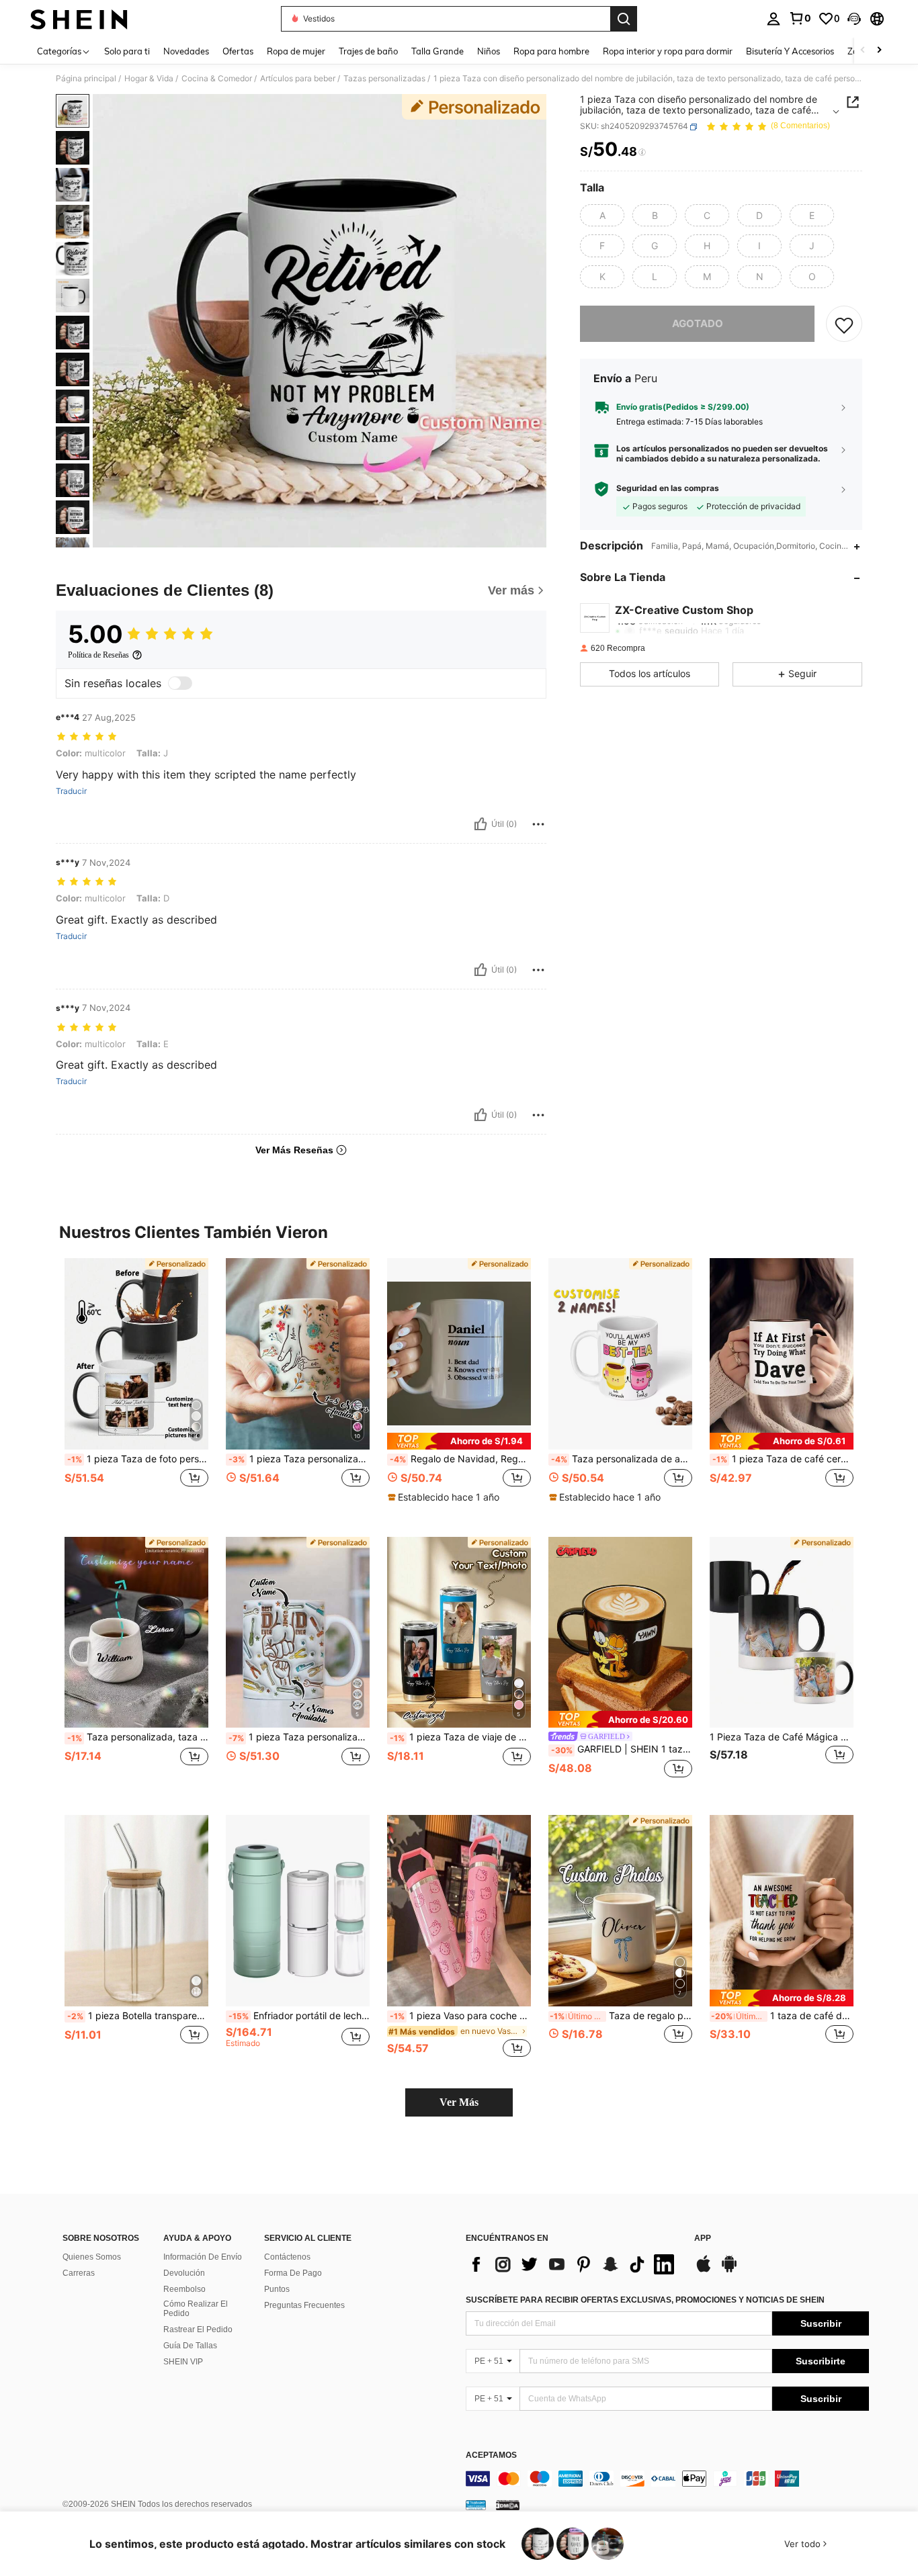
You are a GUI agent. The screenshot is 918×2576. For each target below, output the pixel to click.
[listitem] (136, 1387)
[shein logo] (79, 19)
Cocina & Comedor (217, 79)
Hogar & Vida (149, 79)
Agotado (698, 324)
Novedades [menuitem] (186, 51)
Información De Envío (203, 2257)
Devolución (184, 2273)
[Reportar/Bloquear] (538, 824)
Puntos (277, 2289)
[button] (854, 19)
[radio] (602, 216)
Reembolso (184, 2289)
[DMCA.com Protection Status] (508, 2505)
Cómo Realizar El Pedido (196, 2309)
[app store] (704, 2270)
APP (703, 2238)
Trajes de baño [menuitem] (368, 51)
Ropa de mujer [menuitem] (296, 51)
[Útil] (481, 824)
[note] (459, 1441)
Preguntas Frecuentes (304, 2305)
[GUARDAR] (844, 324)
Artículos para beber (298, 79)
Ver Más (459, 2102)
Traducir (71, 791)
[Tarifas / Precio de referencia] (642, 152)
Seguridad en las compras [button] (668, 489)
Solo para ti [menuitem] (127, 51)
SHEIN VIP (183, 2362)
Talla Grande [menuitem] (437, 51)
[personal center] (774, 19)
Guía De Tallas (190, 2346)
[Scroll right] (879, 51)
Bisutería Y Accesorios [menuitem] (790, 51)
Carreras (79, 2273)
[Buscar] (624, 19)
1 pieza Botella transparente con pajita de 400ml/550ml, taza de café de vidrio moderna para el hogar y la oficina (138, 2016)
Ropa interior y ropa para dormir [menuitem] (668, 51)
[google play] (729, 2270)
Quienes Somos (92, 2257)
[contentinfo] (667, 2479)
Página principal (86, 79)
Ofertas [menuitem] (238, 51)
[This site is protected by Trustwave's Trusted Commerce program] (476, 2505)
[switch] (180, 683)
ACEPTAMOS (491, 2455)
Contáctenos (287, 2257)
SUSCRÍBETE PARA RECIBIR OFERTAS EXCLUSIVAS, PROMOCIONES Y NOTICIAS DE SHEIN (645, 2300)
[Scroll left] (863, 51)
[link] (800, 18)
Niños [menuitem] (489, 51)
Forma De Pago (293, 2273)
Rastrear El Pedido (198, 2329)
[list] (573, 2264)
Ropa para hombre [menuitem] (551, 51)
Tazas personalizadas (384, 79)
